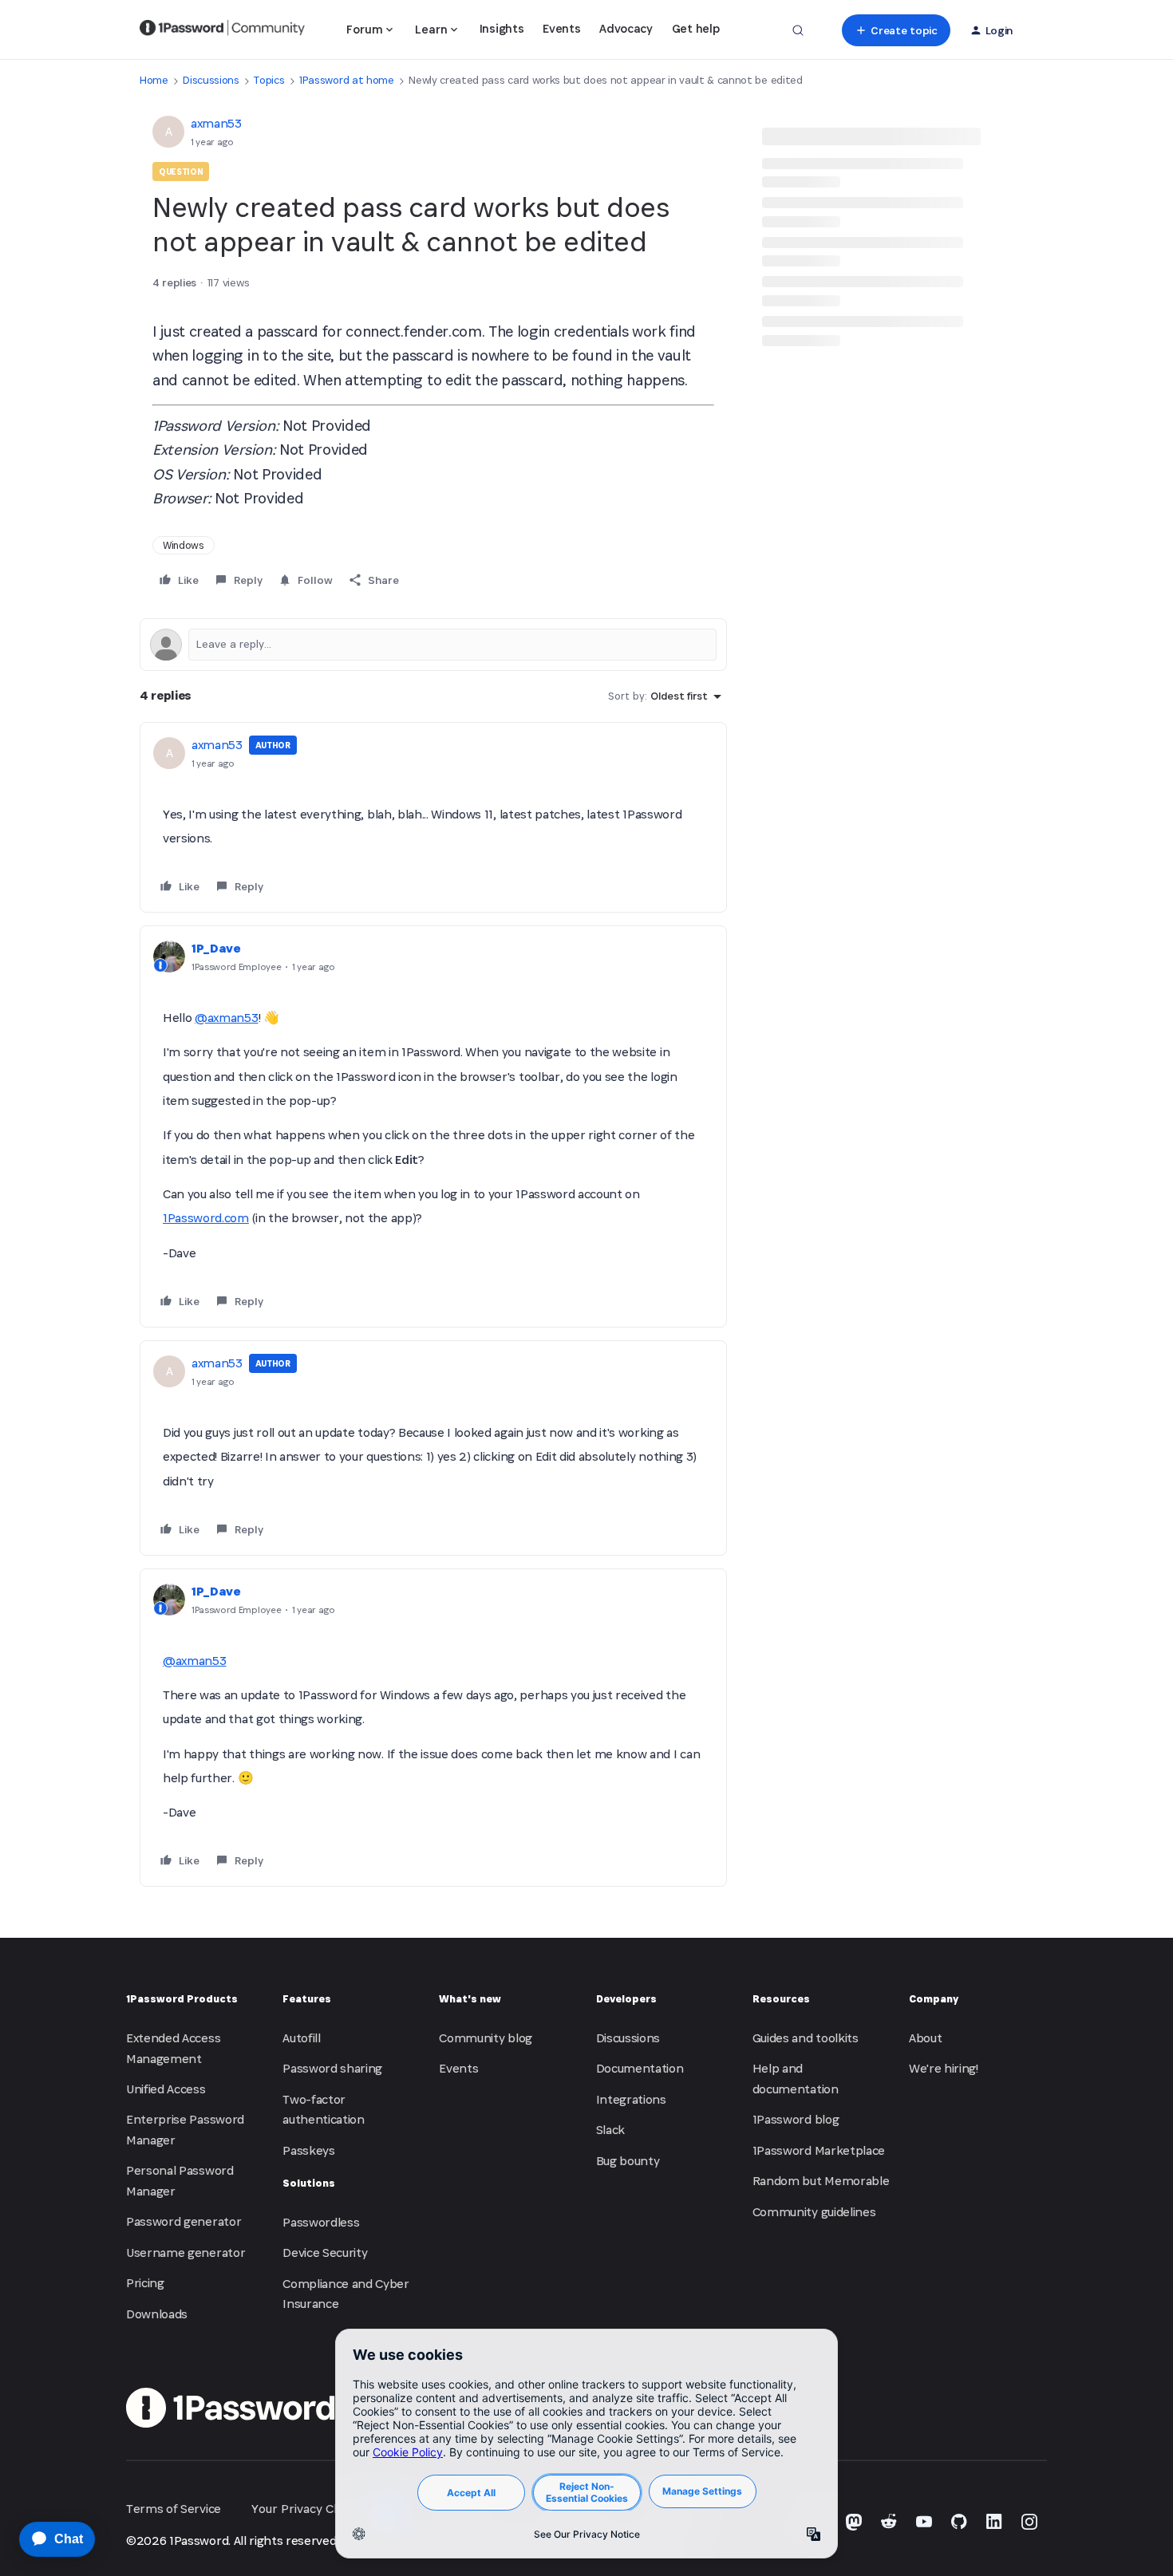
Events (561, 28)
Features (307, 1999)
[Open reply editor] (433, 645)
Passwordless (321, 2222)
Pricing (145, 2283)
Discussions (211, 80)
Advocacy (626, 28)
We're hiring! (944, 2068)
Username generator (186, 2253)
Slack (610, 2130)
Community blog (486, 2038)
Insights (502, 28)
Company (934, 1999)
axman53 (216, 123)
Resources (781, 1999)
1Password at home (347, 80)
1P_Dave (216, 948)
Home (154, 80)
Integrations (631, 2099)
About (925, 2038)
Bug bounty (628, 2161)
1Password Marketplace (819, 2150)
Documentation (640, 2068)
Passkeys (308, 2150)
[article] (433, 818)
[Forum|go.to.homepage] (222, 30)
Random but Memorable (821, 2181)
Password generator (184, 2221)
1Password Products (182, 1999)
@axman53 (226, 1018)
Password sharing (332, 2068)
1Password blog (796, 2119)
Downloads (157, 2314)
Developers (626, 1999)
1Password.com (206, 1218)
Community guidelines (814, 2212)
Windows (184, 545)
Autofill (301, 2038)
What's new (470, 1999)
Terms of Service (174, 2509)
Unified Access (166, 2089)
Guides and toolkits (806, 2038)
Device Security (325, 2253)
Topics (269, 80)
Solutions (309, 2183)
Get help (695, 28)
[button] (896, 30)
